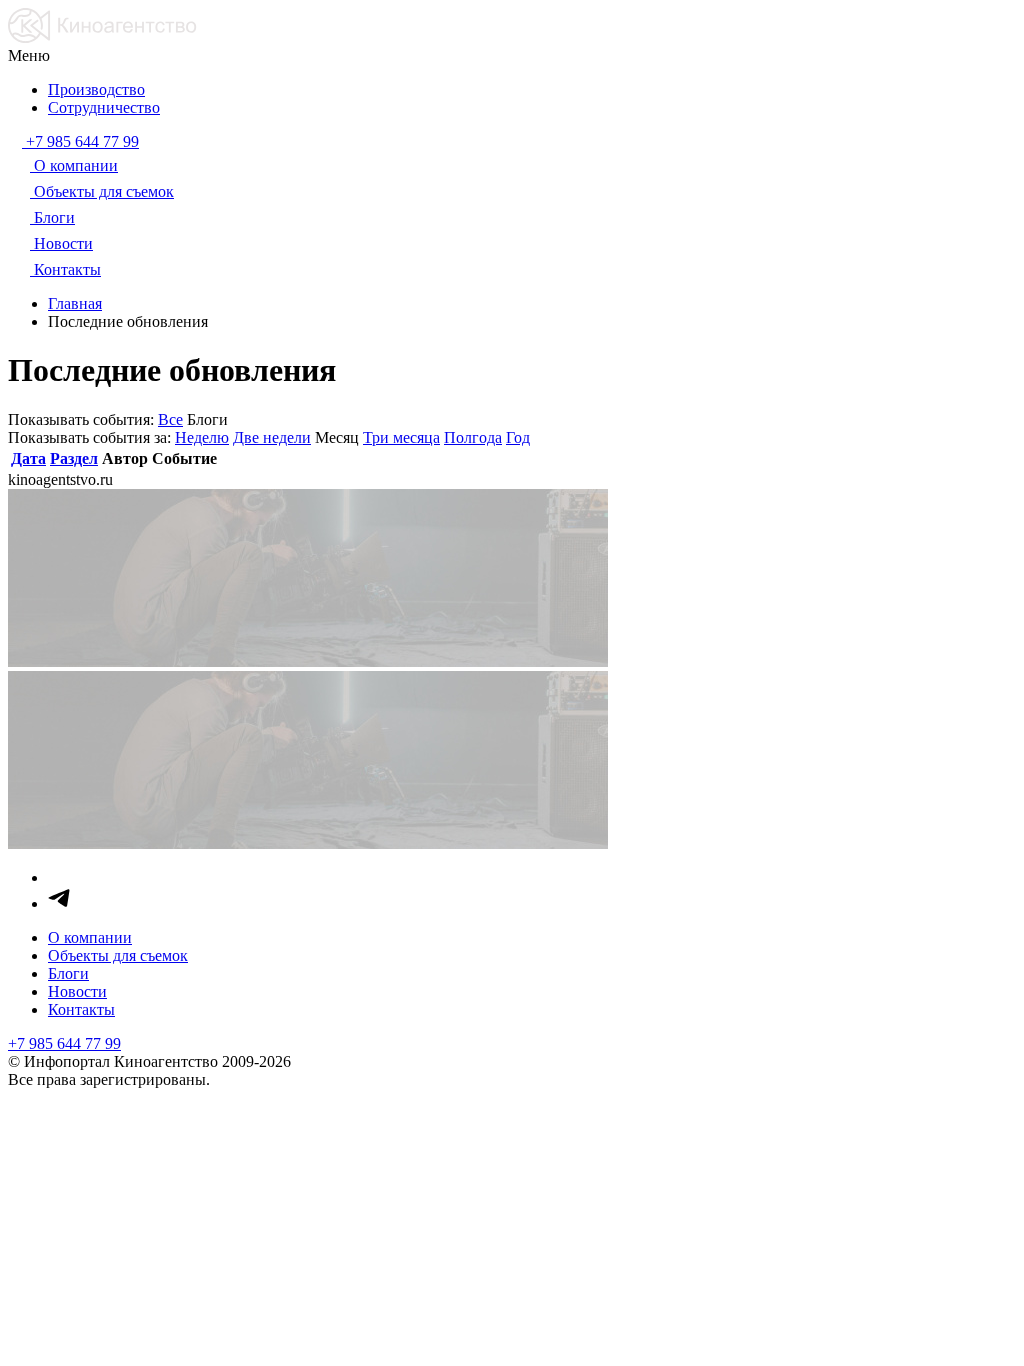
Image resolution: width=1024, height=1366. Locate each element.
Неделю (202, 437)
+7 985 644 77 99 (64, 1043)
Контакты (81, 1009)
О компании (90, 937)
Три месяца (401, 437)
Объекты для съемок (118, 955)
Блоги (68, 973)
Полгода (473, 437)
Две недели (272, 437)
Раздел (74, 458)
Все (170, 419)
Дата (28, 458)
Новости (77, 991)
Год (518, 437)
